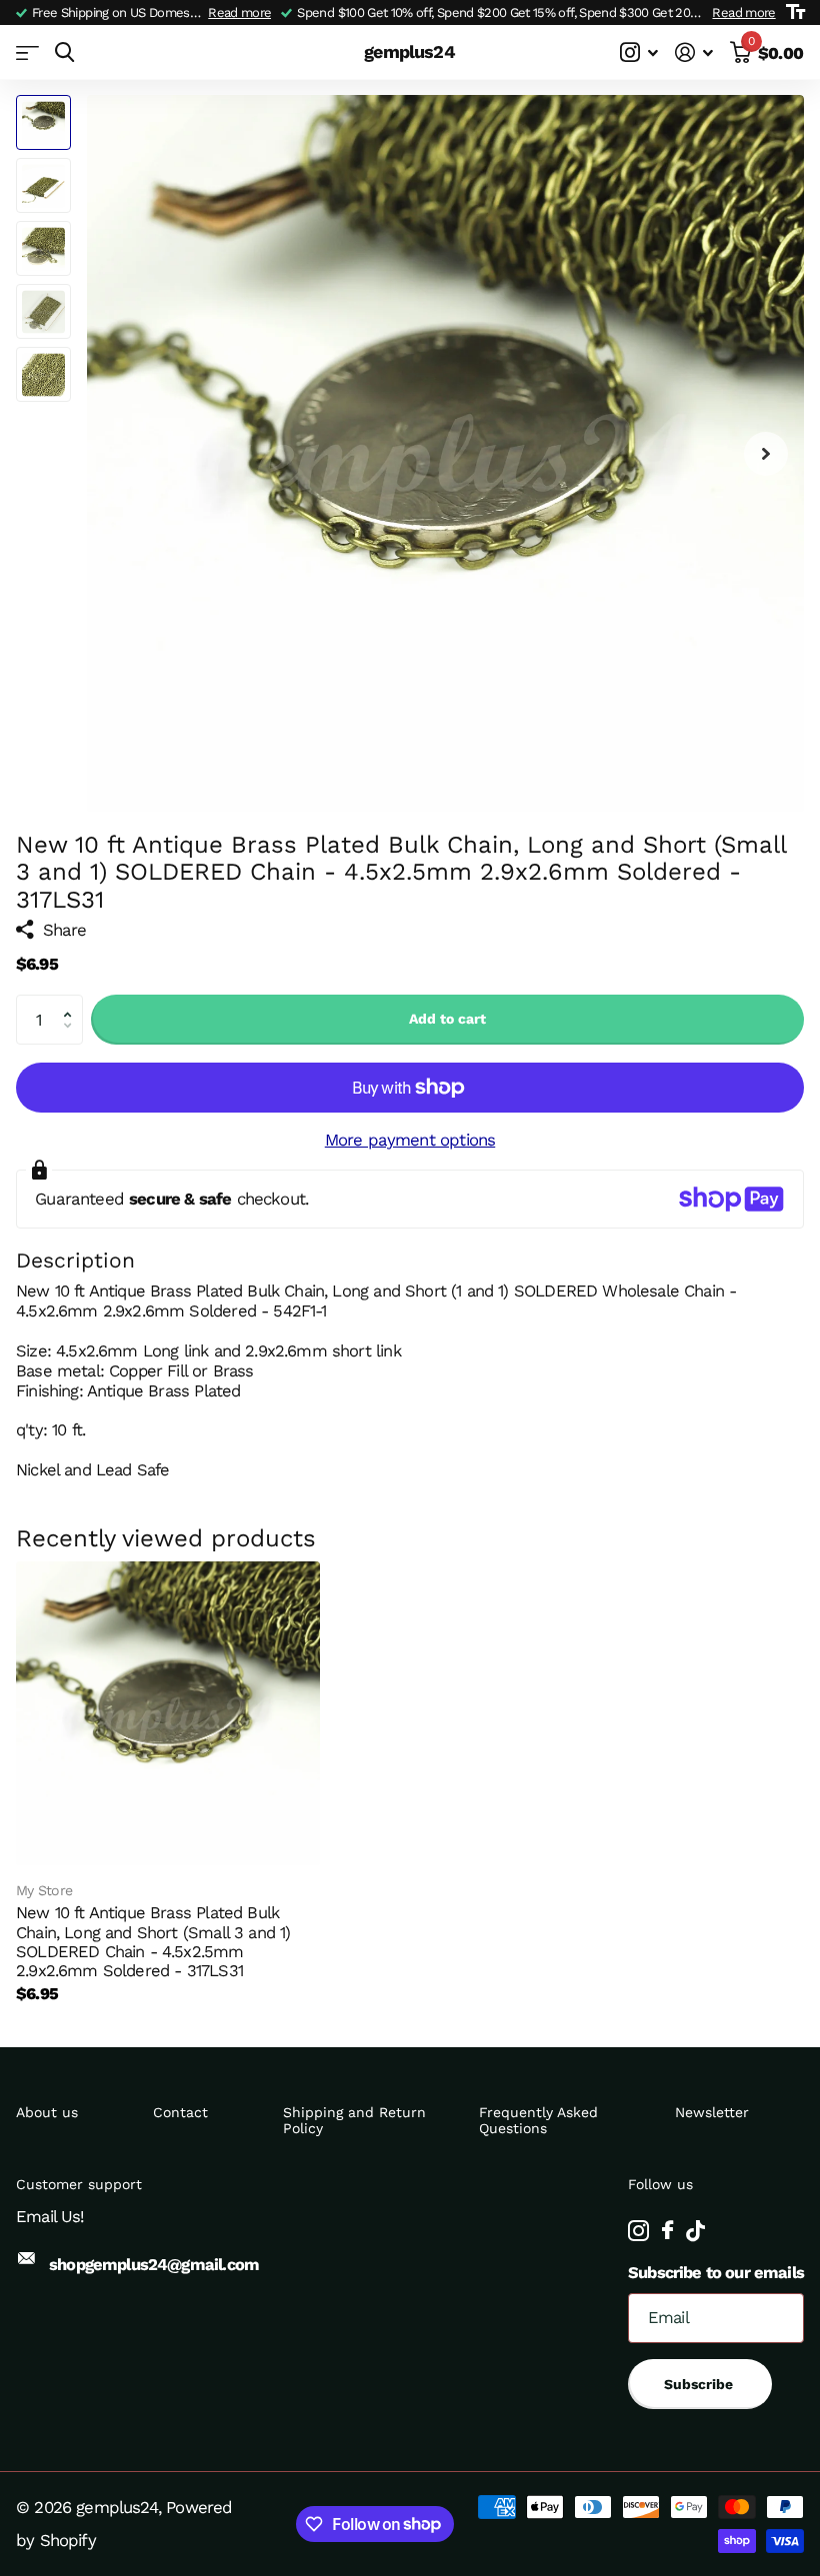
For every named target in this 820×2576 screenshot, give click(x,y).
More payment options (410, 1140)
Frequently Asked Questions (538, 2120)
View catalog (27, 52)
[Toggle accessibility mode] (795, 12)
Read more (239, 12)
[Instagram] (638, 2231)
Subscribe (700, 2384)
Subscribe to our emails (716, 2273)
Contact (180, 2112)
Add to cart (447, 1019)
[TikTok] (695, 2231)
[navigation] (43, 122)
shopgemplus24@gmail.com (154, 2265)
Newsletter (712, 2112)
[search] (64, 52)
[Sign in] (694, 52)
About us (47, 2112)
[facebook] (667, 2231)
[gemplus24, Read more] (639, 52)
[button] (72, 1002)
